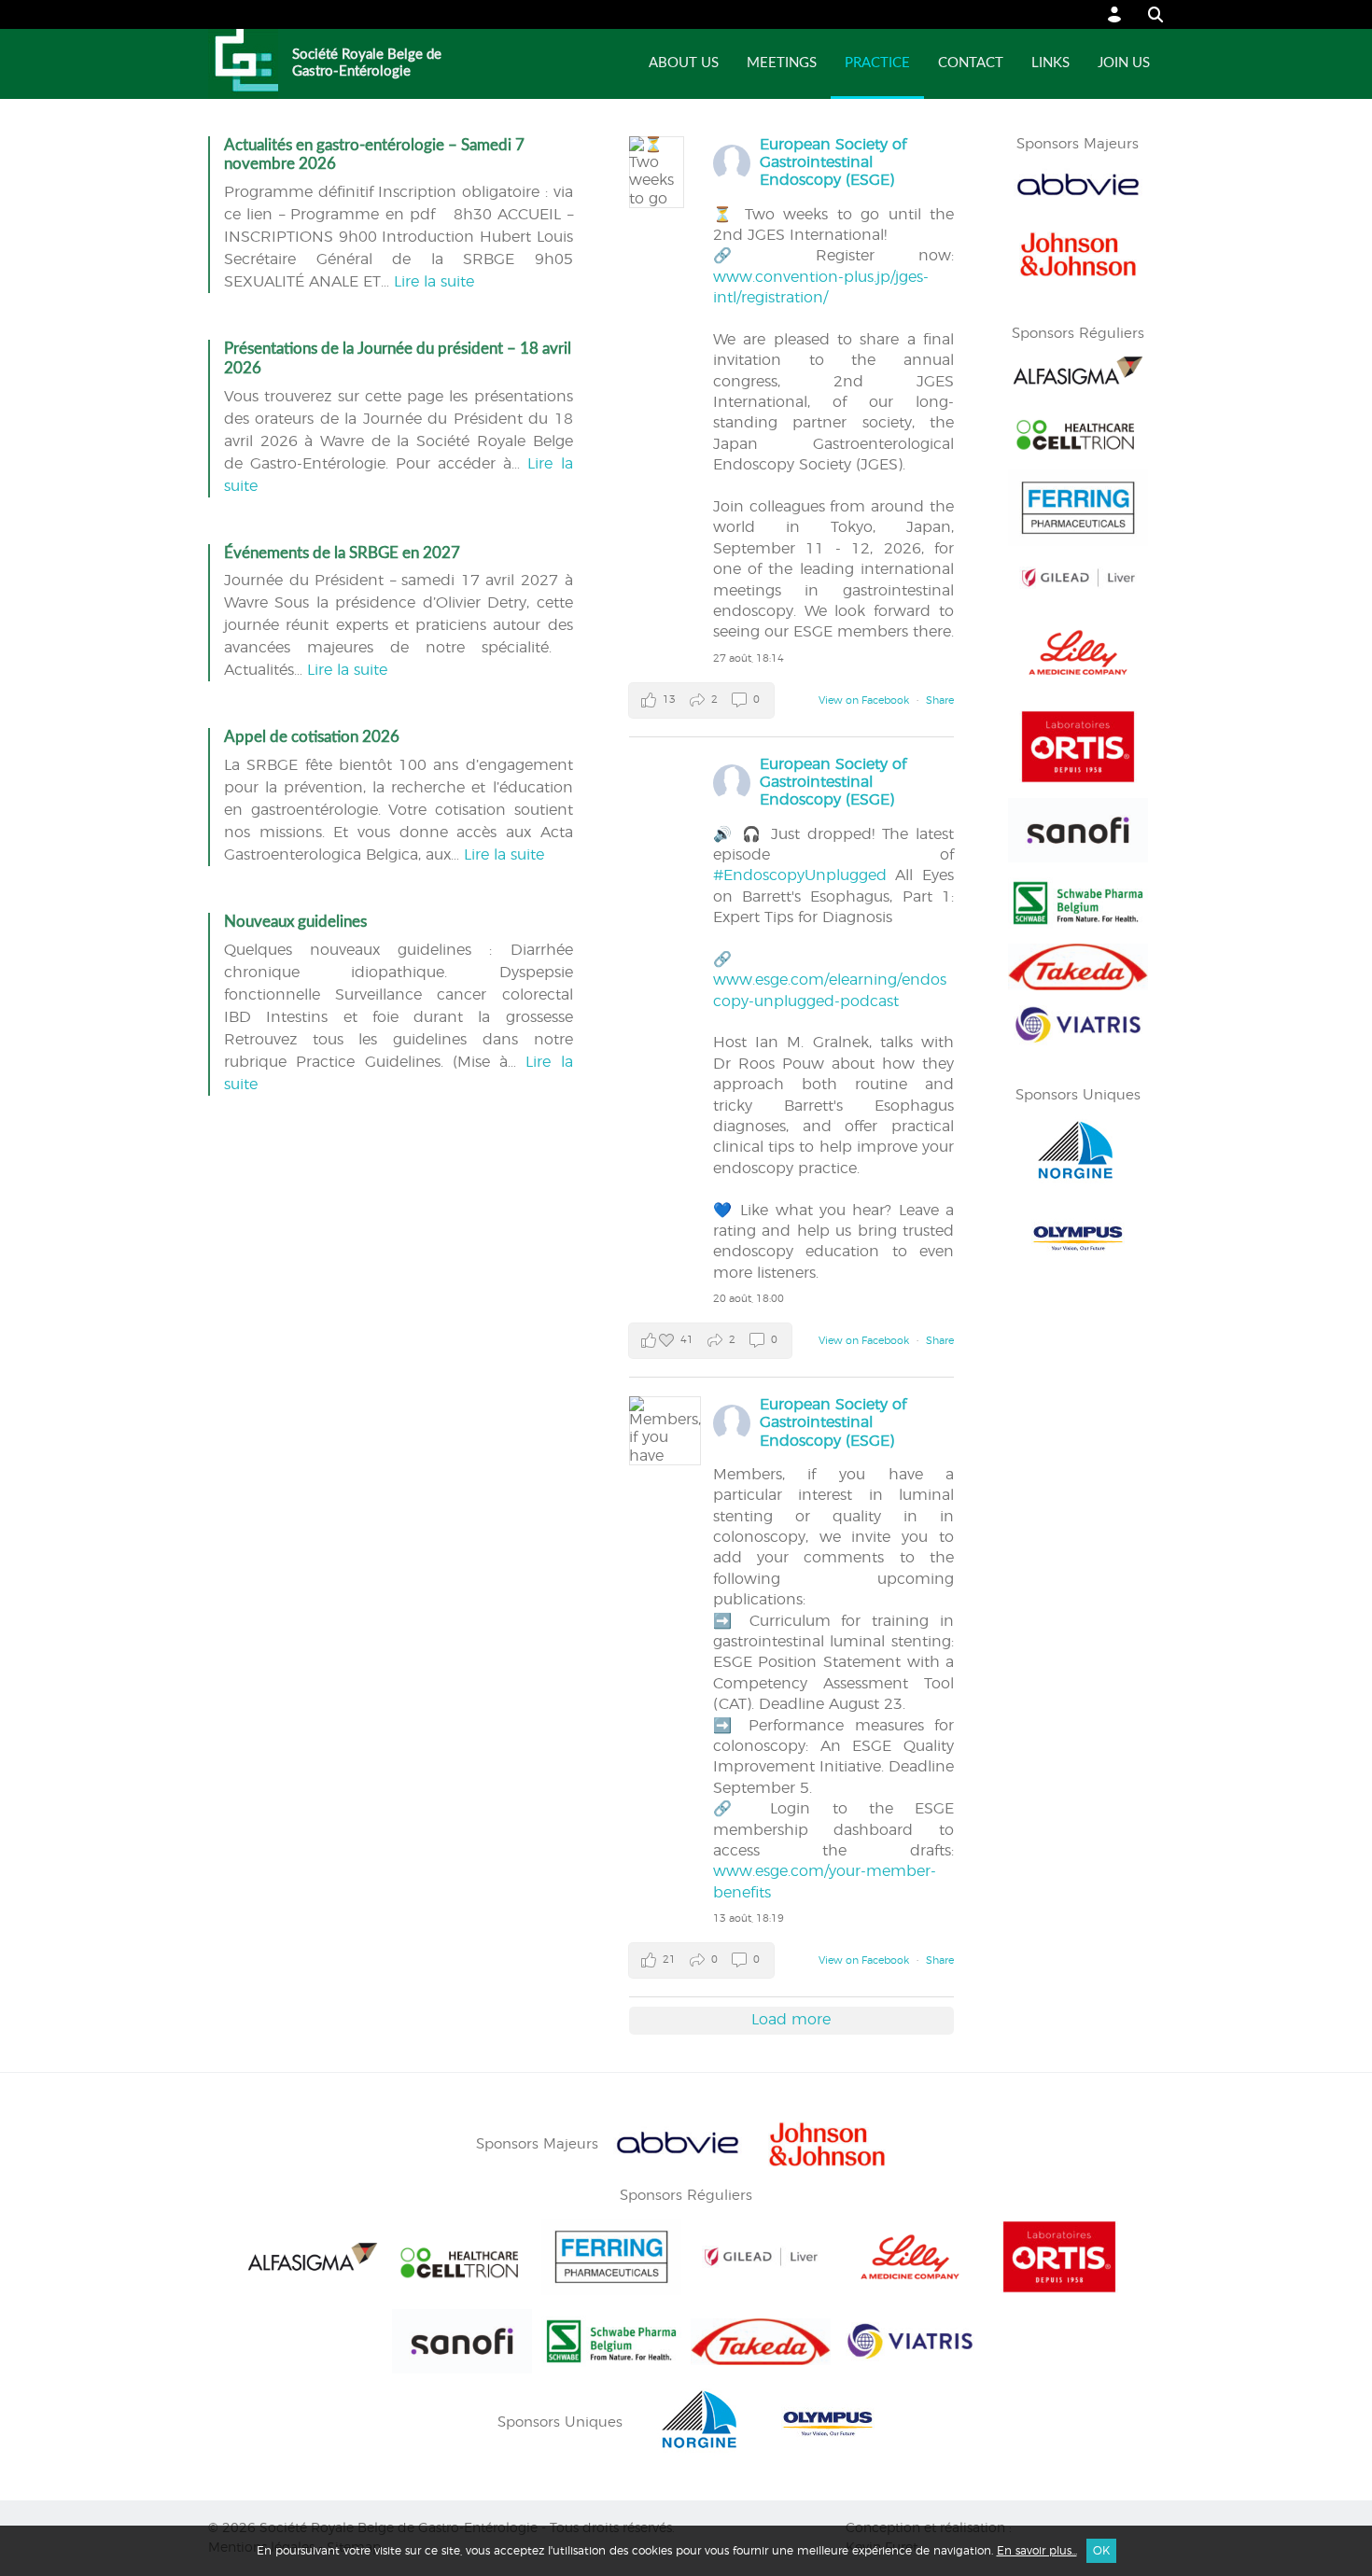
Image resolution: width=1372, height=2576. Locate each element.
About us (684, 63)
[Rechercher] (1147, 14)
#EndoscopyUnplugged (800, 875)
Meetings (782, 63)
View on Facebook (865, 700)
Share (940, 700)
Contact (971, 63)
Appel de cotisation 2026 (312, 737)
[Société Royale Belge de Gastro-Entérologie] (243, 64)
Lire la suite (434, 282)
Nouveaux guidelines (295, 922)
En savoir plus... (1037, 2551)
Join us (1124, 63)
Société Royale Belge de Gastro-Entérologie (367, 63)
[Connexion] (1115, 14)
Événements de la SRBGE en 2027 (342, 553)
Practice (877, 63)
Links (1050, 63)
